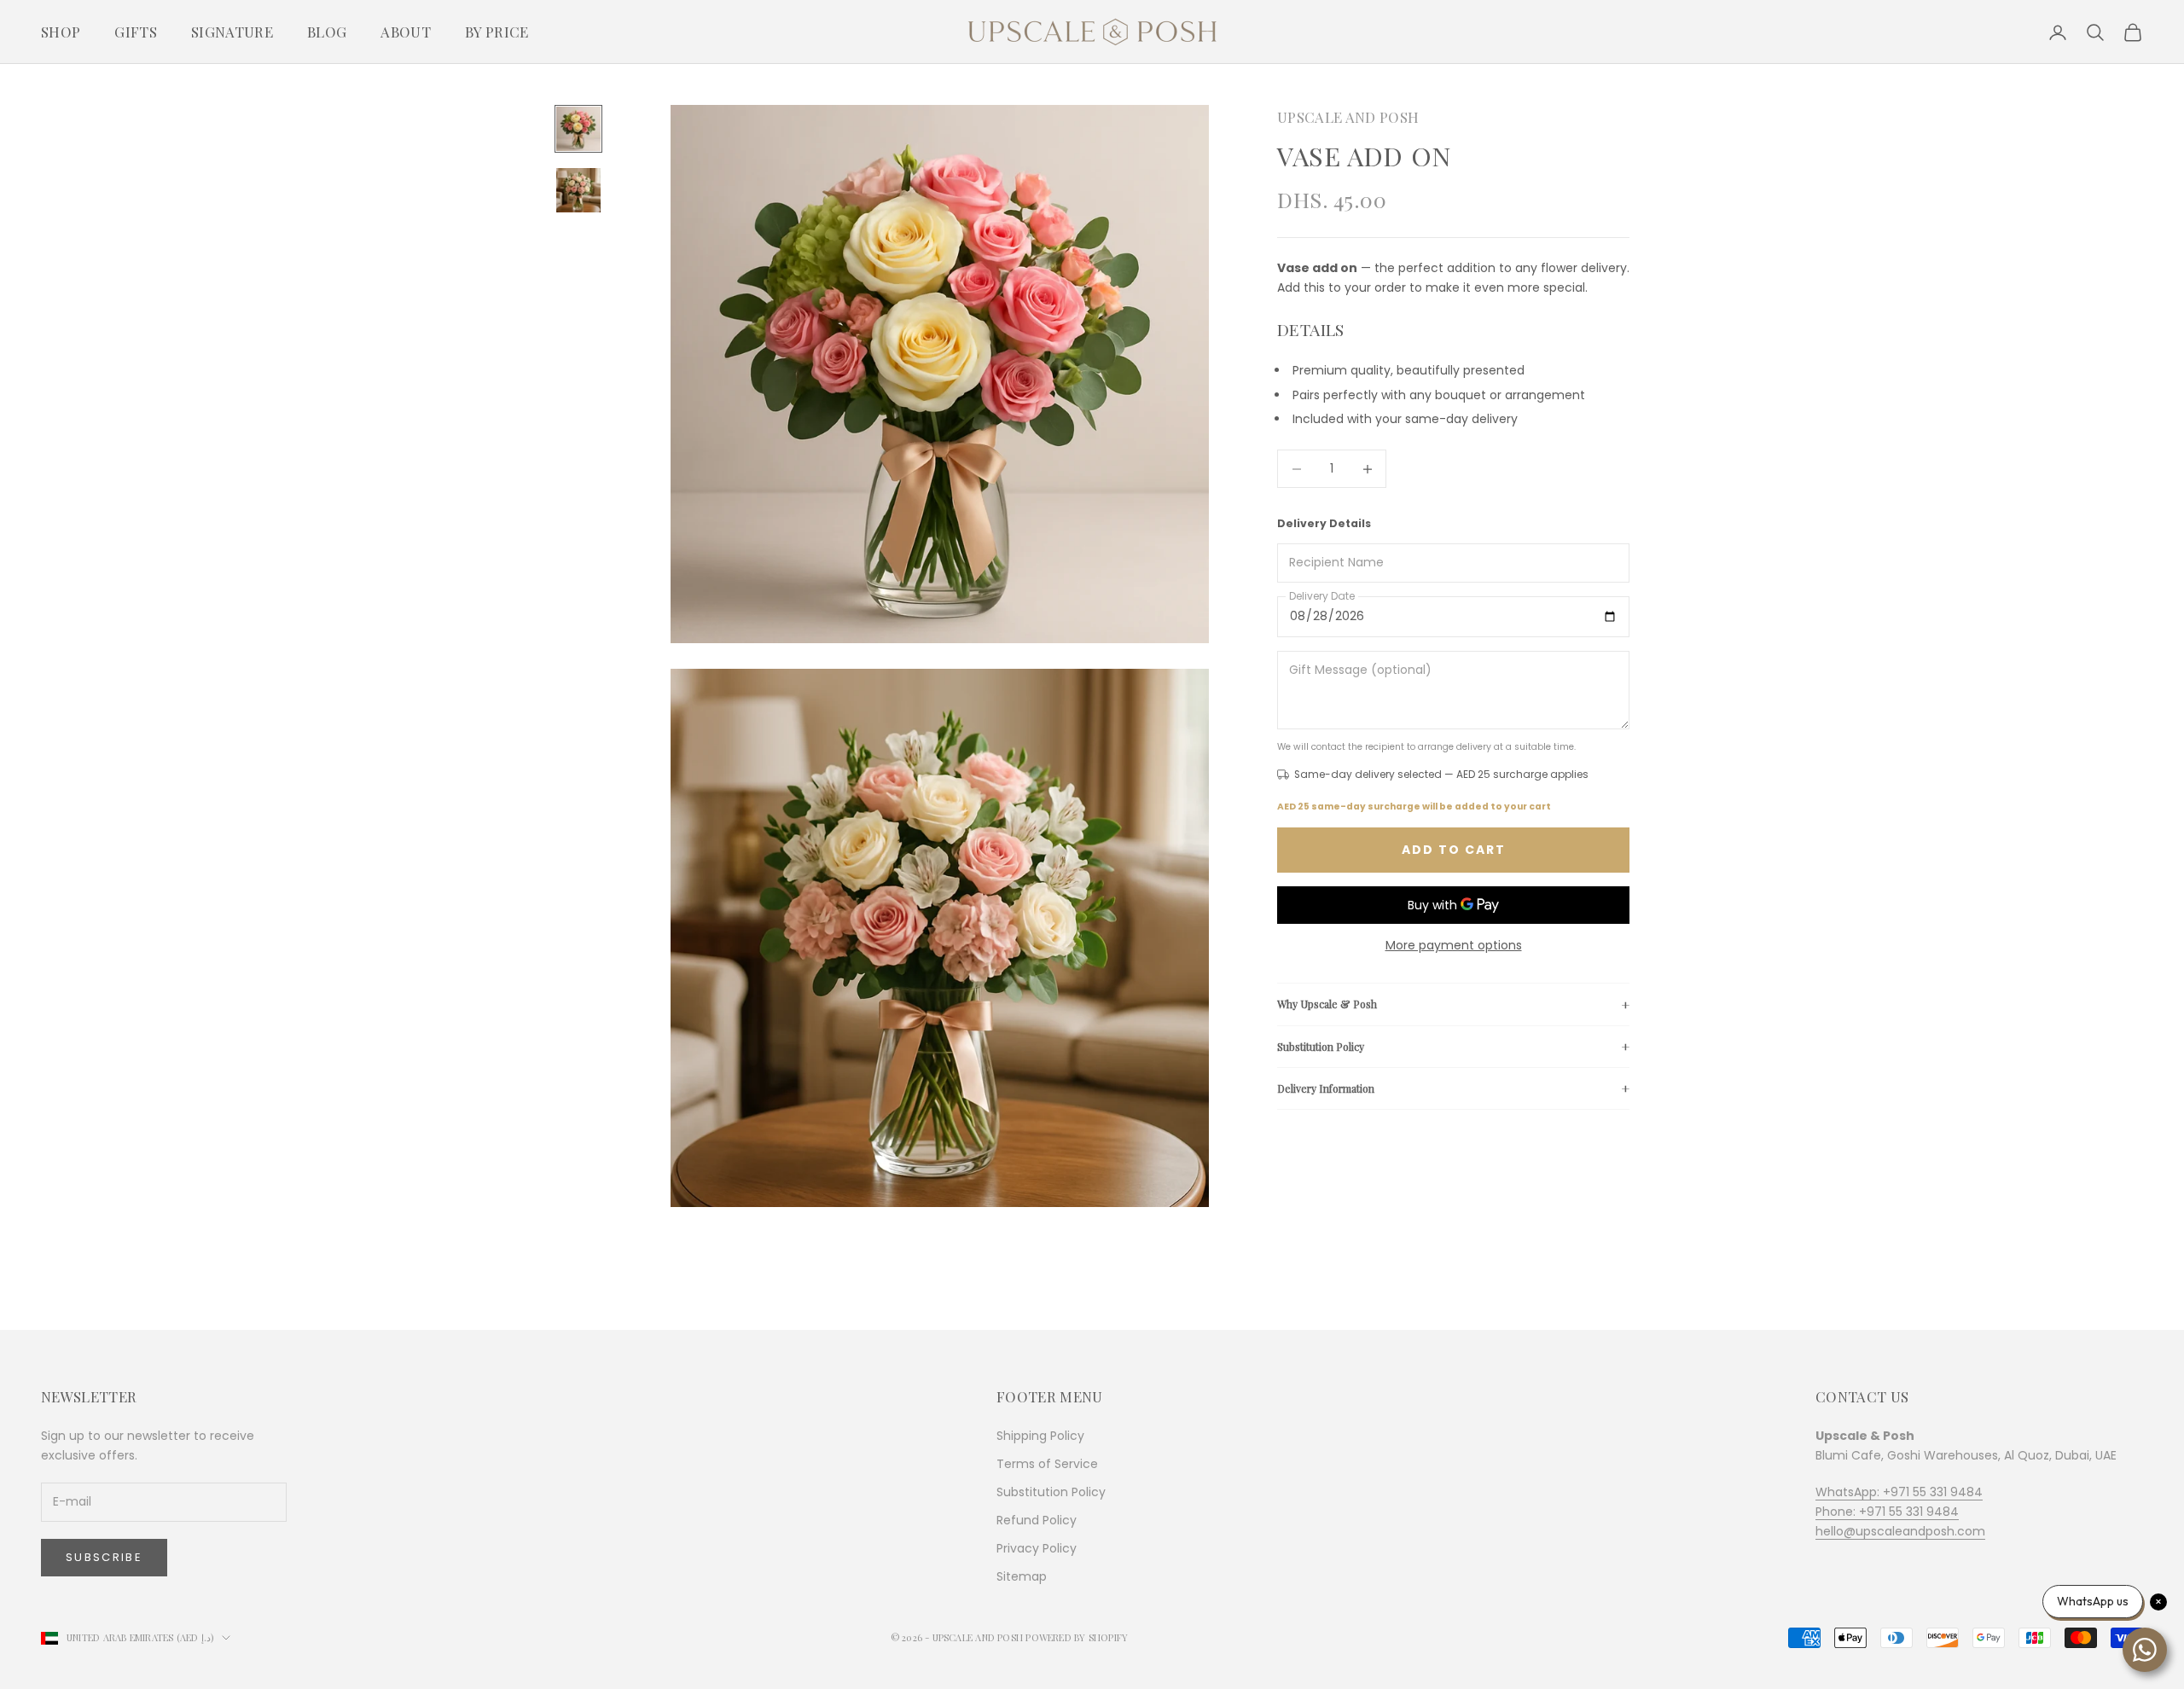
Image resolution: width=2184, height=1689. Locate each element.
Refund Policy (1037, 1520)
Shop (61, 32)
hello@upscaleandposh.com (1900, 1531)
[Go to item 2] (578, 190)
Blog (327, 32)
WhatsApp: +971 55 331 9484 (1899, 1492)
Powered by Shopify (1077, 1637)
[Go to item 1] (578, 129)
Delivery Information (1326, 1088)
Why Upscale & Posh (1327, 1004)
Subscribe (104, 1557)
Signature (232, 32)
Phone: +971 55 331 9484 (1887, 1512)
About (406, 32)
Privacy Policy (1037, 1548)
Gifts (136, 32)
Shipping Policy (1040, 1436)
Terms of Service (1047, 1464)
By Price (497, 32)
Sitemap (1022, 1576)
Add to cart (1454, 850)
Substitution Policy (1321, 1046)
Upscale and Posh (1348, 117)
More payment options (1454, 945)
